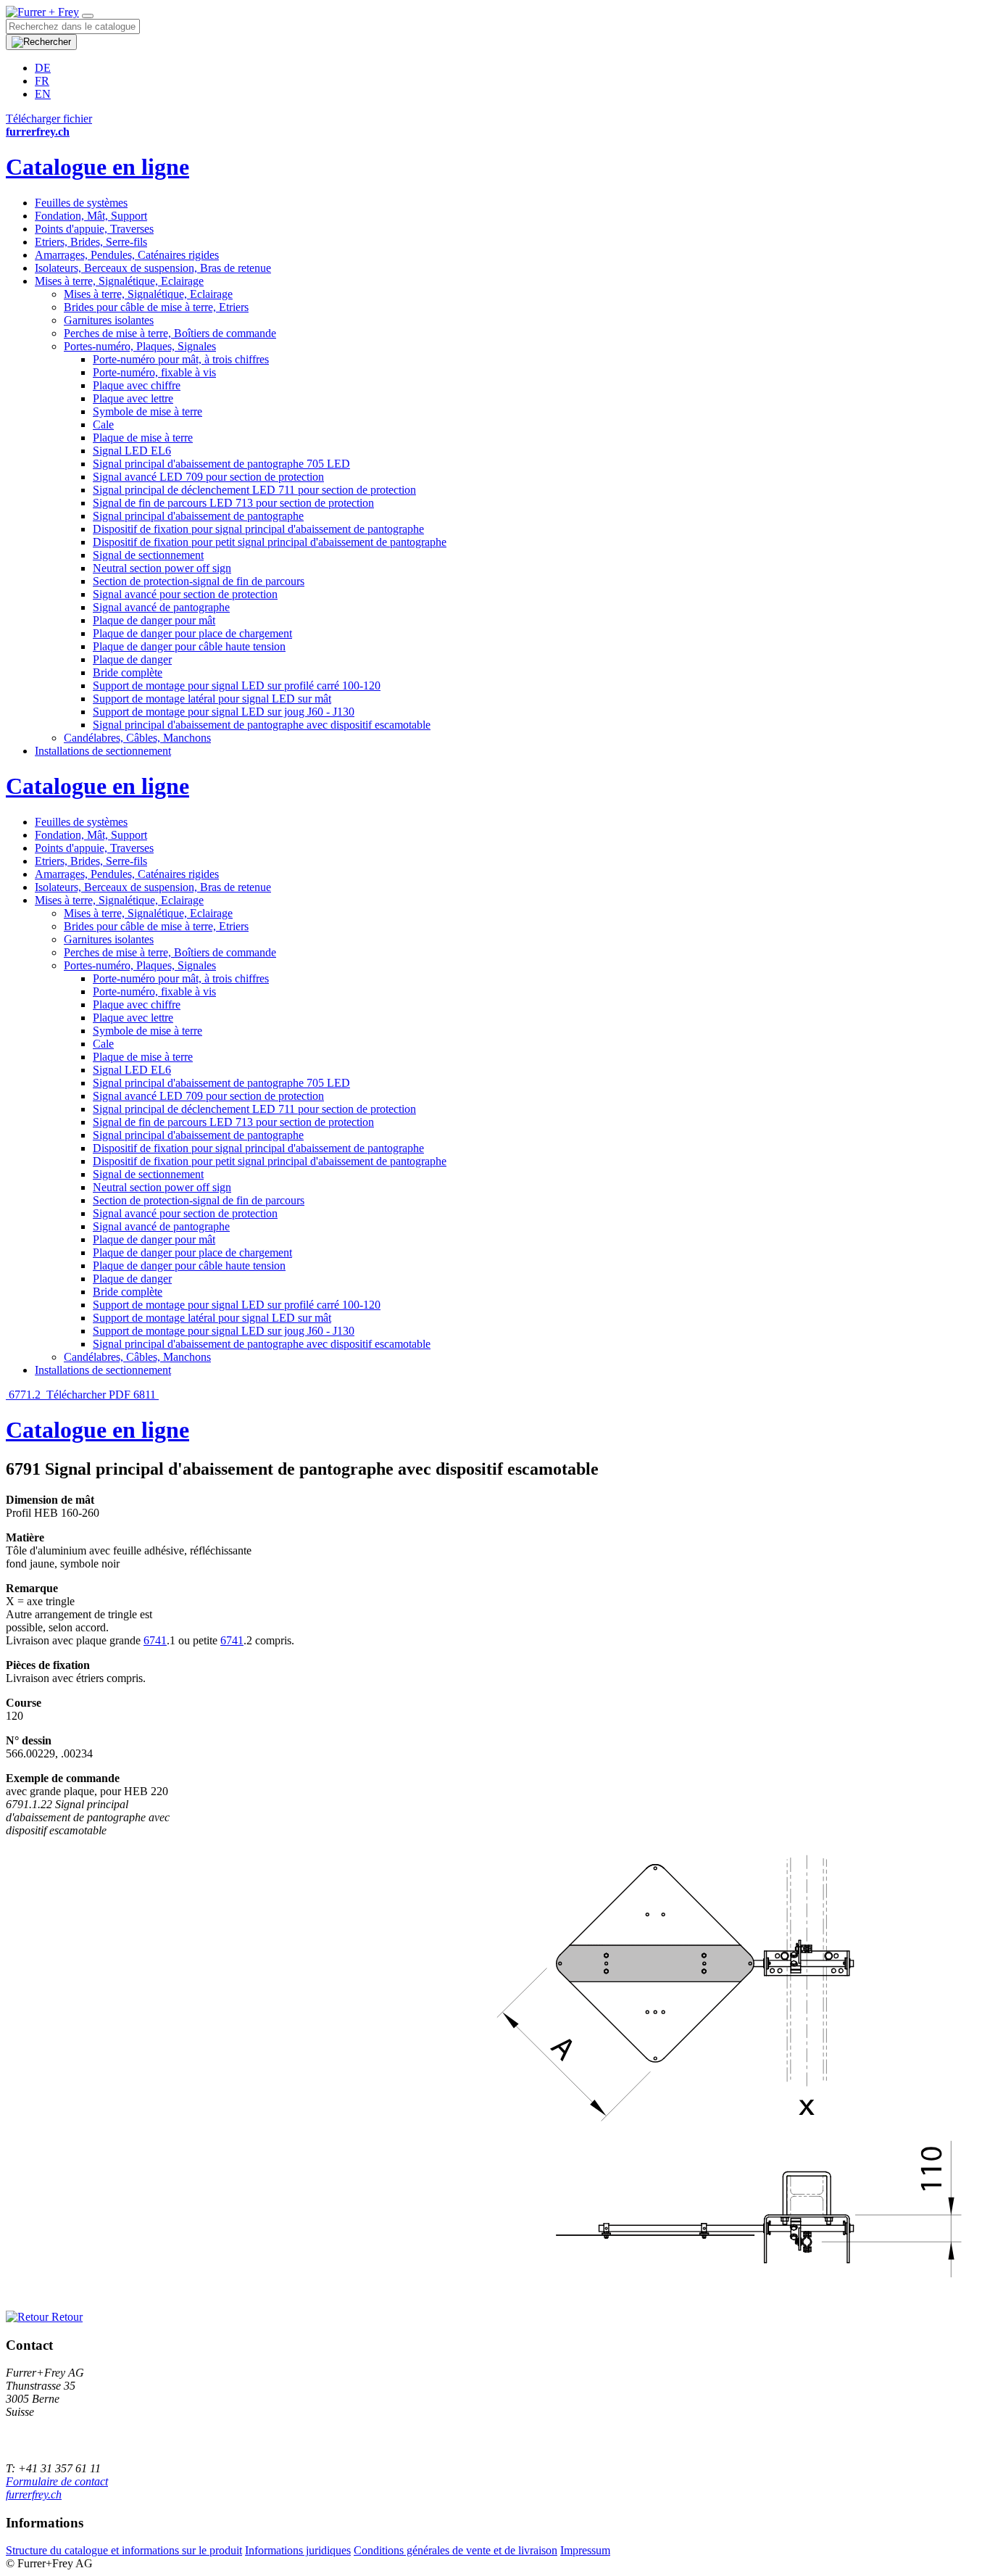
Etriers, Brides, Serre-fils (91, 242)
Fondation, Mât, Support (91, 216)
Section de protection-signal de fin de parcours (199, 581)
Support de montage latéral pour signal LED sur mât (212, 699)
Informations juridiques (298, 2550)
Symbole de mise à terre (147, 411)
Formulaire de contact (57, 2481)
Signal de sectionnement (148, 555)
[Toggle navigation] (88, 16)
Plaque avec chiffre (137, 385)
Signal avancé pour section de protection (185, 594)
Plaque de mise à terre (143, 438)
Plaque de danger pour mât (154, 620)
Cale (103, 424)
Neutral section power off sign (162, 568)
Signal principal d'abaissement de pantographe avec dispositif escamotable (262, 725)
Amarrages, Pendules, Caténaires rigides (127, 255)
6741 (155, 1640)
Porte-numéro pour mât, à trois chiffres (181, 359)
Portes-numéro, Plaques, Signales (140, 346)
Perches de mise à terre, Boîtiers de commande (170, 333)
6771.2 (25, 1395)
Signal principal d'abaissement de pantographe (198, 516)
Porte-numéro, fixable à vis (154, 372)
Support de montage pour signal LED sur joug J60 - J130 (224, 712)
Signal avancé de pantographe (161, 607)
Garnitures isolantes (109, 320)
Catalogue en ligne (97, 167)
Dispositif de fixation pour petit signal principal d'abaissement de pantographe (270, 542)
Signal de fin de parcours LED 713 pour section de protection (233, 503)
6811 (146, 1395)
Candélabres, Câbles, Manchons (137, 738)
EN (43, 94)
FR (42, 81)
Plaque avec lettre (133, 398)
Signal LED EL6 (132, 451)
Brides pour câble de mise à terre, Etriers (156, 307)
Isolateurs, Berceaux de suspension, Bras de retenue (153, 268)
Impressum (585, 2550)
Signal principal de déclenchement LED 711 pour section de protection (254, 490)
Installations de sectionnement (103, 751)
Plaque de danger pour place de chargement (192, 633)
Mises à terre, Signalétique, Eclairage (119, 281)
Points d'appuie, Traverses (94, 229)
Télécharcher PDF (88, 1395)
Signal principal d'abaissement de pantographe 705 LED (221, 464)
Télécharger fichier (49, 119)
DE (43, 68)
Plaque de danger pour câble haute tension (189, 646)
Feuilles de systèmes (81, 203)
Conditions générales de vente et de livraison (456, 2550)
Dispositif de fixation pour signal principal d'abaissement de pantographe (258, 529)
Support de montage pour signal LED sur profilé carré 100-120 (237, 686)
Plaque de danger (132, 659)
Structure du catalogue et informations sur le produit (124, 2550)
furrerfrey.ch (34, 2494)
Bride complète (128, 672)
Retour (66, 2317)
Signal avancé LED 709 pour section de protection (208, 477)
